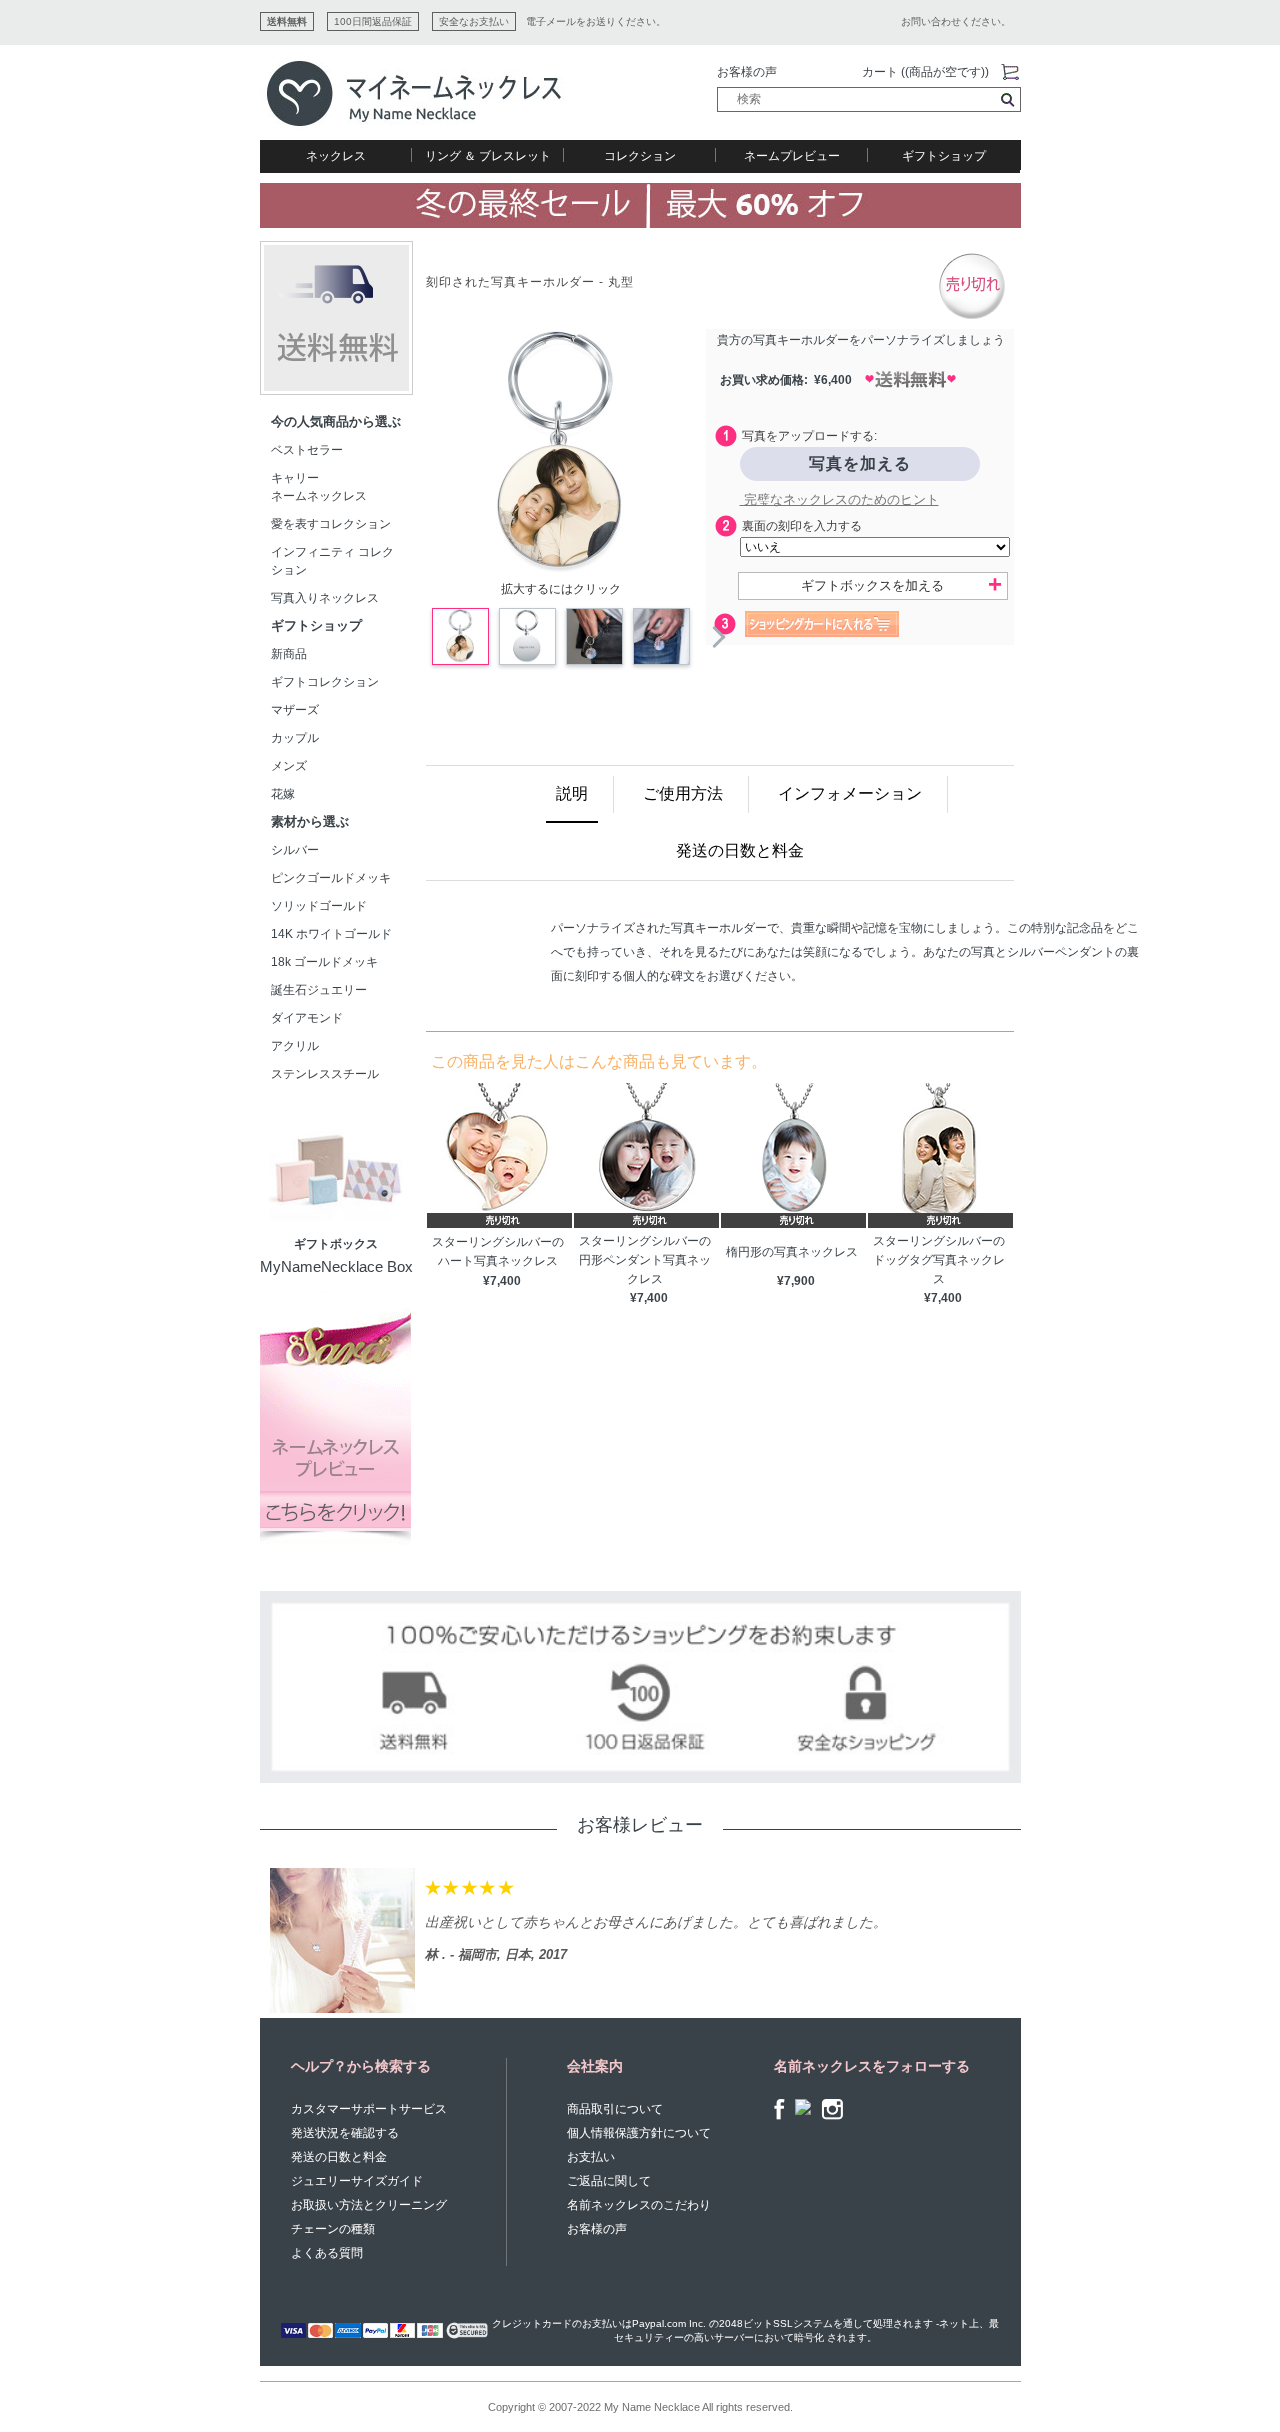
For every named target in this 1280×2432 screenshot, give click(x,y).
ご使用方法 (683, 793)
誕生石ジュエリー (319, 990)
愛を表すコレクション (331, 524)
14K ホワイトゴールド (331, 934)
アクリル (295, 1046)
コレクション (640, 156)
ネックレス (336, 156)
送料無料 (287, 21)
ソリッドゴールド (319, 906)
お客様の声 (747, 72)
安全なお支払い (474, 21)
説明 (572, 793)
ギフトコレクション (325, 682)
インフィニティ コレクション (332, 561)
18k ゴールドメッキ (330, 962)
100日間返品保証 (373, 21)
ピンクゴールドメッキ (331, 878)
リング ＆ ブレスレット (488, 156)
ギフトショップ (944, 156)
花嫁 (283, 794)
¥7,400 (502, 1281)
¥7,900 (796, 1281)
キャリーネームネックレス (319, 487)
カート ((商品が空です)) (925, 72)
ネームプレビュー (792, 156)
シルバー (295, 850)
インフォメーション (850, 793)
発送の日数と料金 (740, 850)
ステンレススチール (325, 1074)
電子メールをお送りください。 (596, 21)
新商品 (289, 654)
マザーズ (295, 710)
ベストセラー (307, 450)
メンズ (289, 766)
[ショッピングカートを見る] (1010, 73)
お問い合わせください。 (956, 21)
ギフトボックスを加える (872, 585)
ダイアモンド (307, 1018)
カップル (295, 738)
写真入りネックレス (325, 598)
